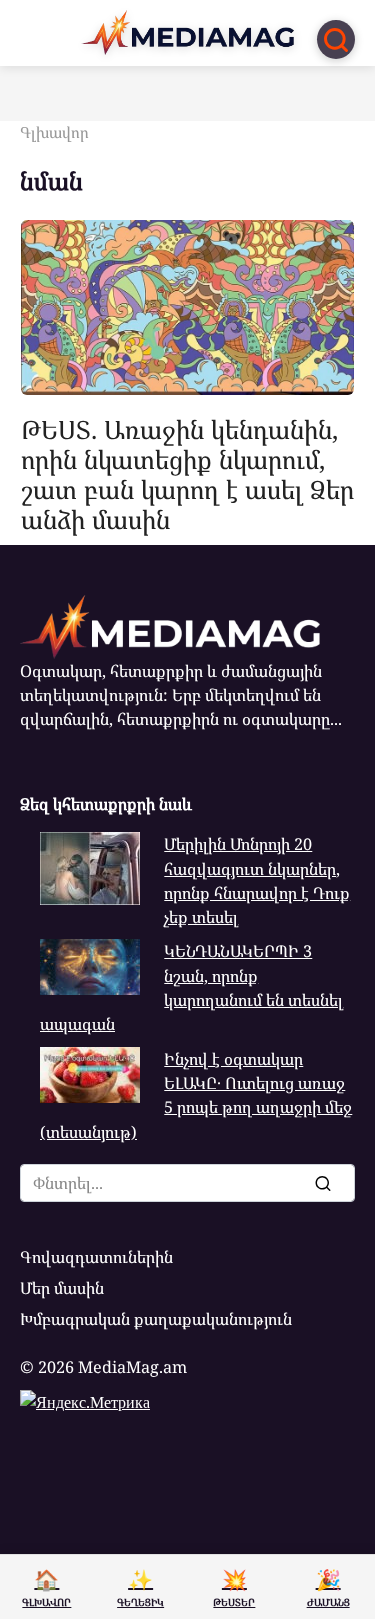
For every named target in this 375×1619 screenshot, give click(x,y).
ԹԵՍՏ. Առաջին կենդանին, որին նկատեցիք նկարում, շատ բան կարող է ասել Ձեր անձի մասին (187, 473)
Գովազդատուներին (96, 1257)
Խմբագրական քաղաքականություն (156, 1319)
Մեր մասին (62, 1288)
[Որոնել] (322, 1183)
